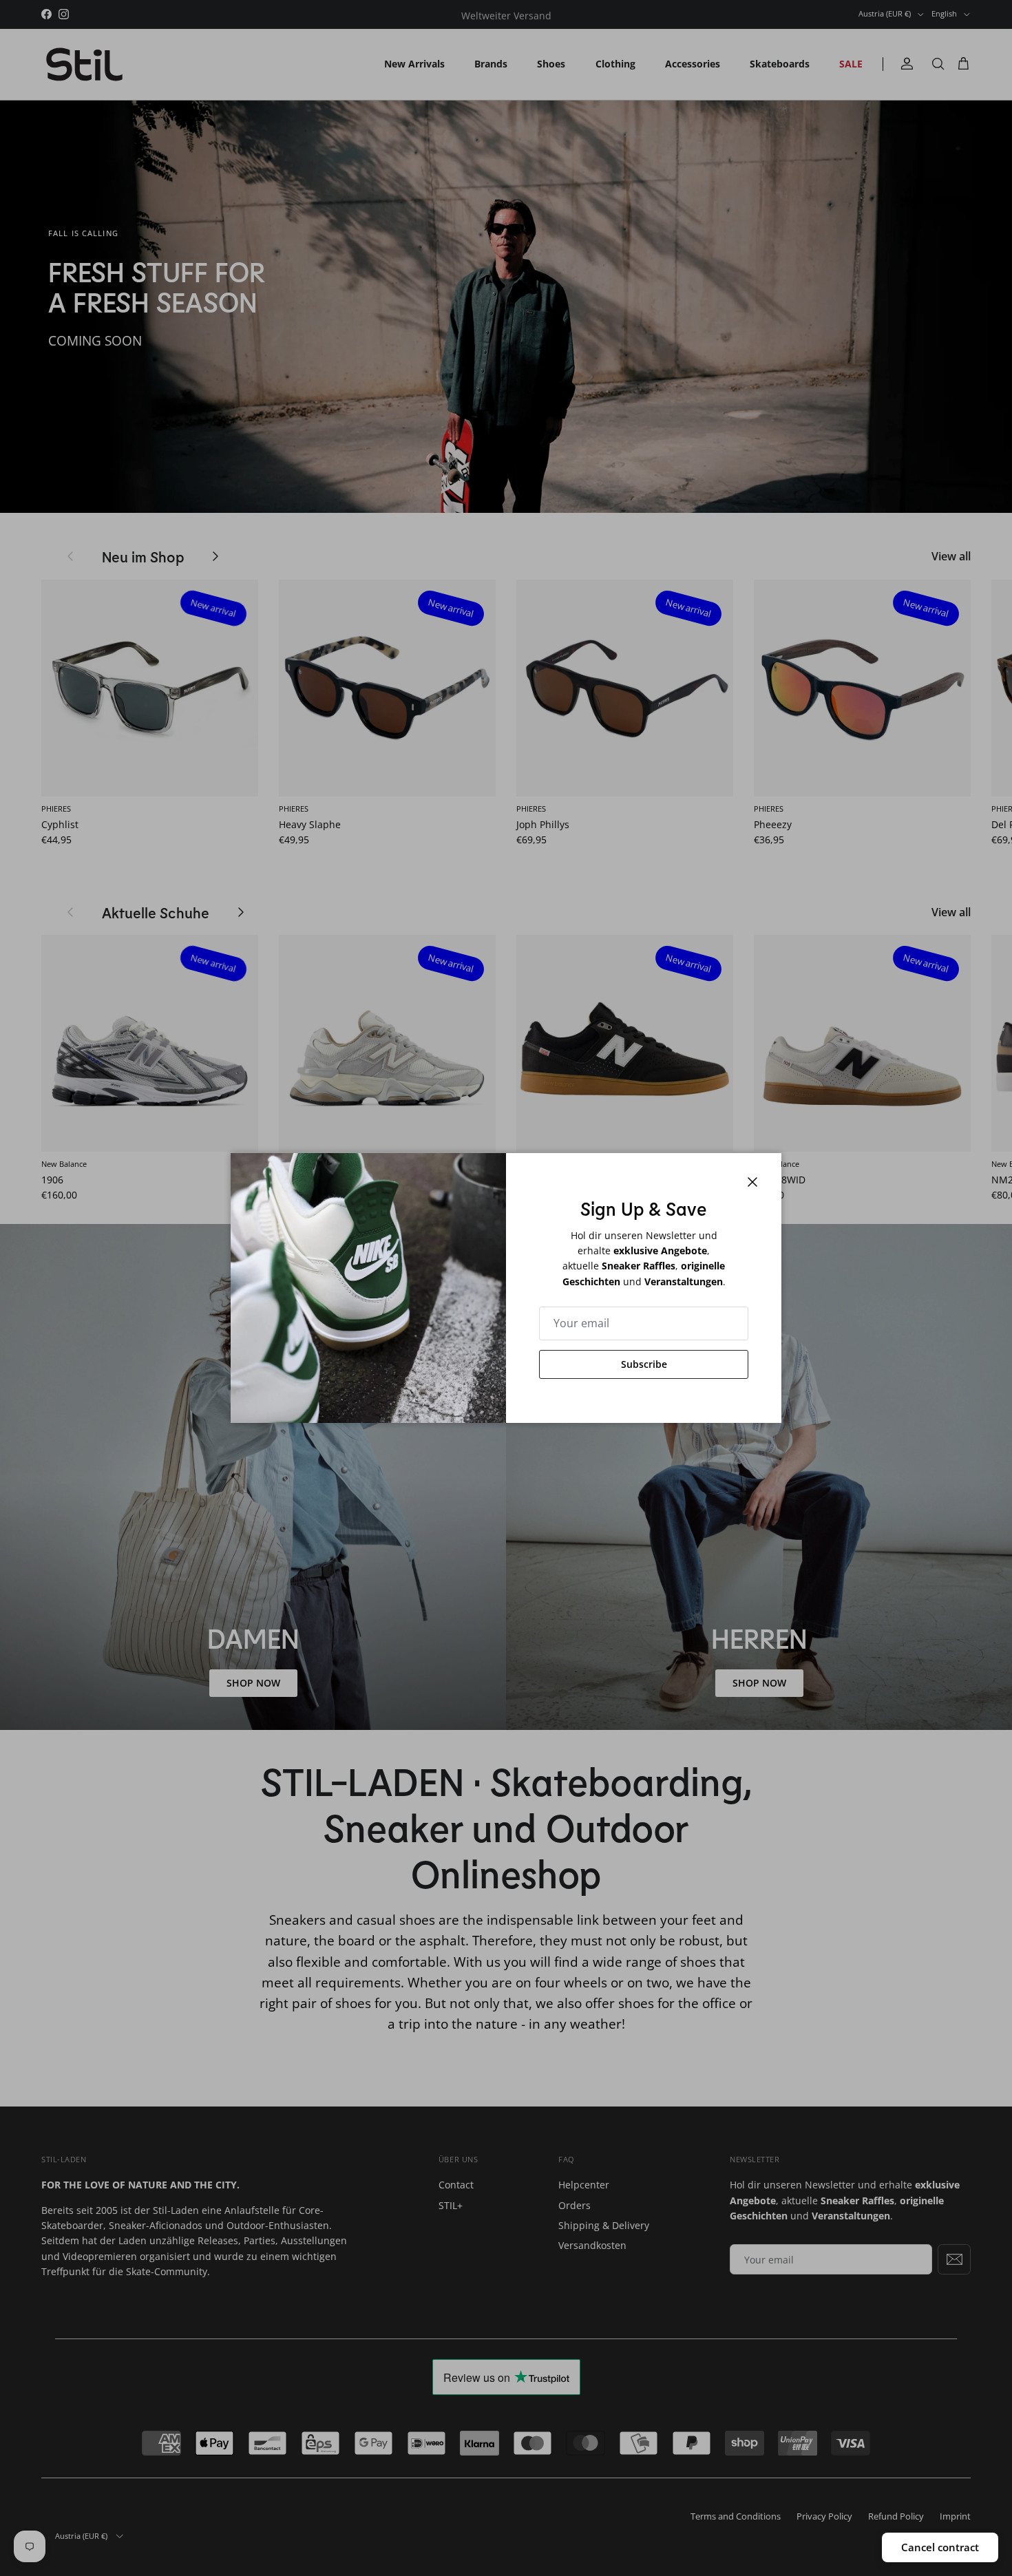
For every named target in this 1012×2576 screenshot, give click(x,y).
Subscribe (644, 1364)
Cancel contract (940, 2547)
